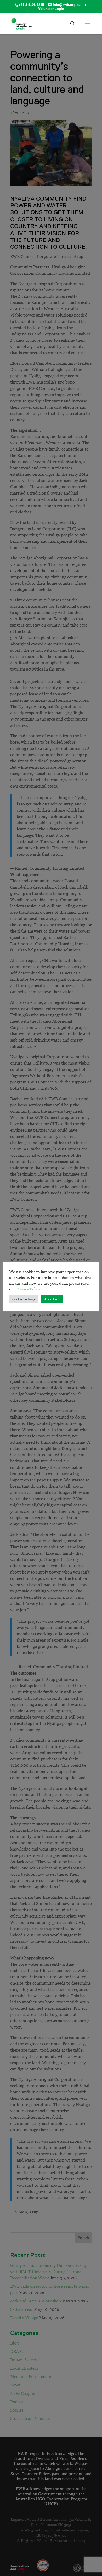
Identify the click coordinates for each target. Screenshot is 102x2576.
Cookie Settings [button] (24, 1299)
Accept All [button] (52, 1299)
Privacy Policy (28, 1289)
